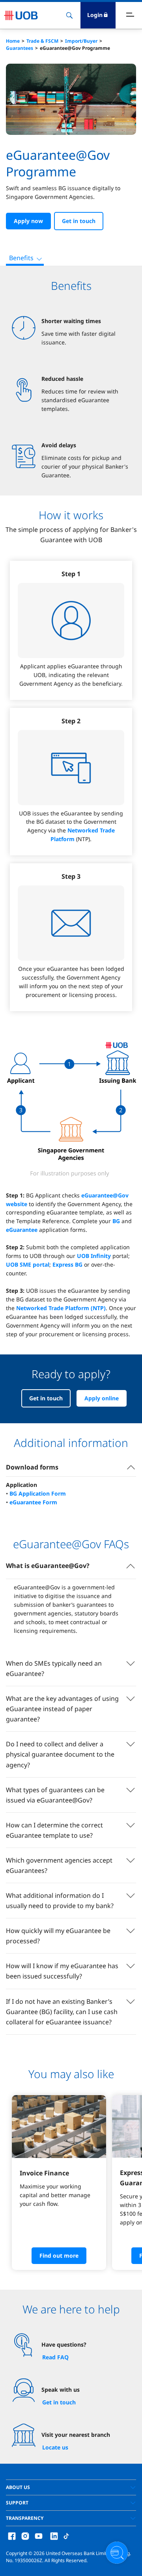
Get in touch (79, 221)
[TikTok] (66, 2535)
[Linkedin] (54, 2535)
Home (13, 41)
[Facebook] (12, 2535)
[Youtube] (39, 2535)
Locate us (55, 2447)
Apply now (28, 221)
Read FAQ (55, 2357)
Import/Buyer (81, 41)
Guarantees (20, 48)
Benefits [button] (21, 258)
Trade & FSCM (42, 41)
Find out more (59, 2255)
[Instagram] (25, 2535)
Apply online (102, 1398)
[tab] (71, 2487)
